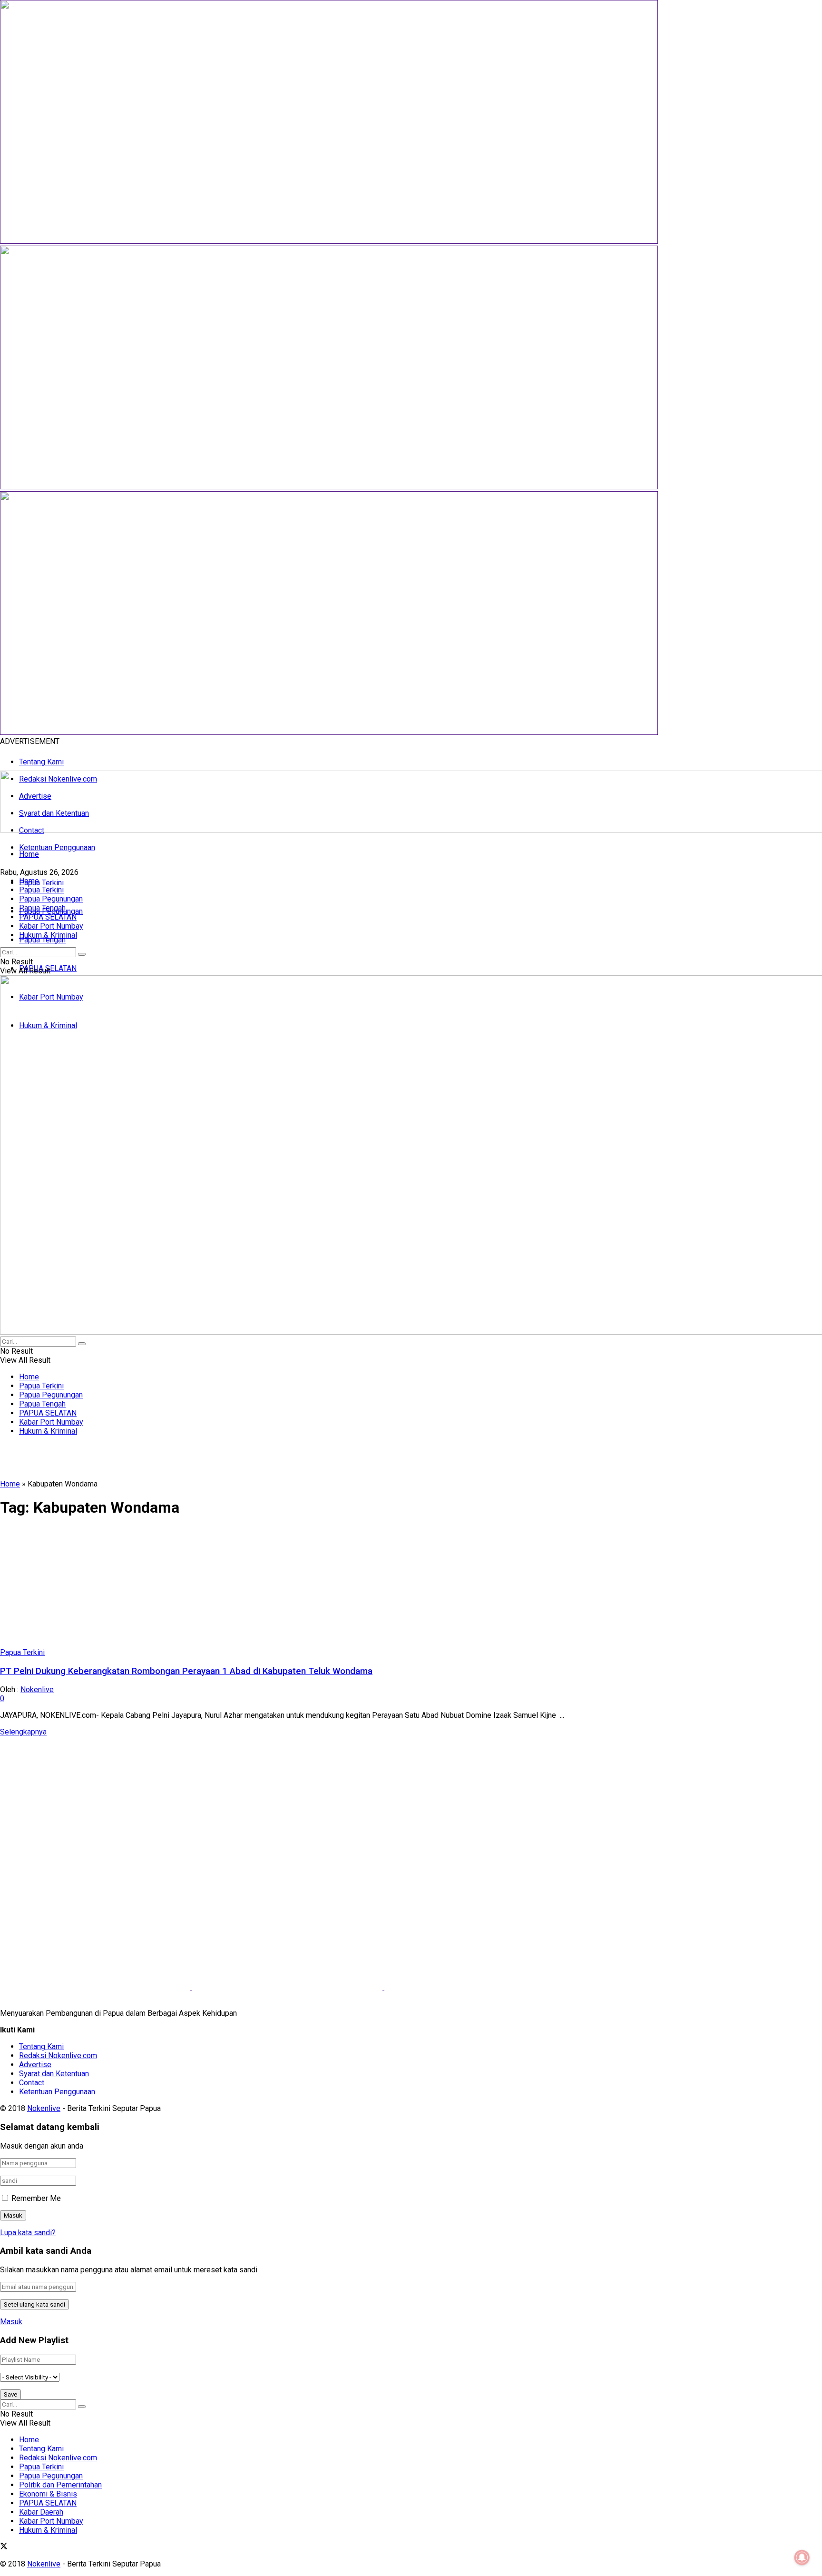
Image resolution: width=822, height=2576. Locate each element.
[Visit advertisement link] (329, 241)
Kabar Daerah (41, 2512)
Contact (32, 2083)
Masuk (11, 2322)
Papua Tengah (42, 940)
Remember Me (36, 2198)
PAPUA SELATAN (48, 917)
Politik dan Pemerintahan (60, 2485)
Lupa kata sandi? (28, 2233)
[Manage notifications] (802, 2557)
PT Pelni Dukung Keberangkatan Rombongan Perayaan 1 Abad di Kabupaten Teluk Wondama (186, 1671)
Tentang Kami (41, 762)
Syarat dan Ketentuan (54, 2074)
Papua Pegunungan (51, 899)
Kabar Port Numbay (51, 926)
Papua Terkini (41, 883)
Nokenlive (37, 1689)
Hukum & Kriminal (48, 935)
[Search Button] (82, 954)
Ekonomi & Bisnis (48, 2494)
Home (29, 854)
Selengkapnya (23, 1732)
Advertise (35, 2065)
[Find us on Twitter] (4, 2547)
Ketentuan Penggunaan (57, 847)
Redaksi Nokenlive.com (58, 2056)
